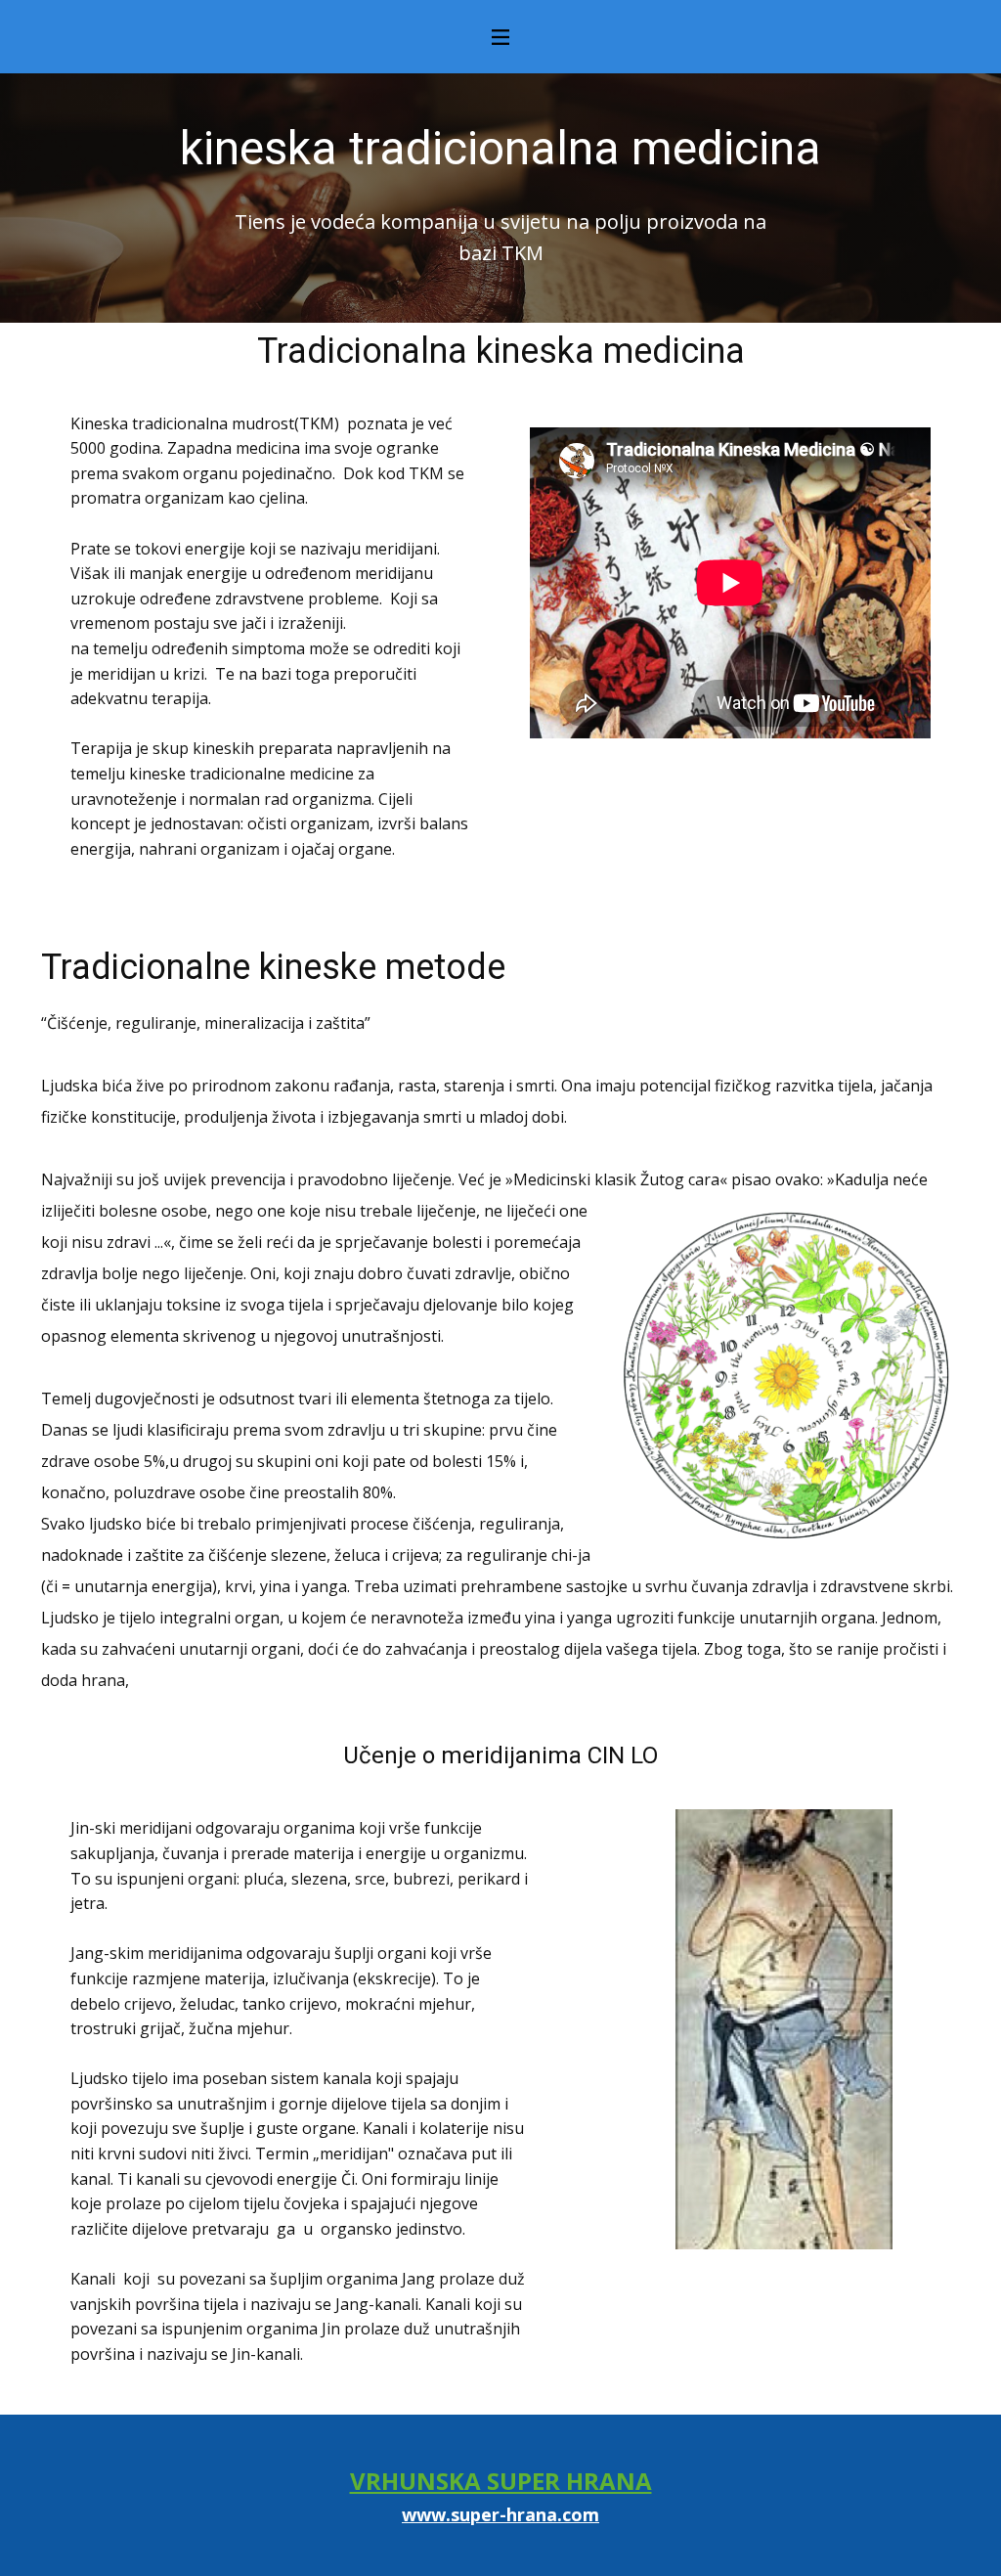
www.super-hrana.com (500, 2514)
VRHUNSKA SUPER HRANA (501, 2481)
